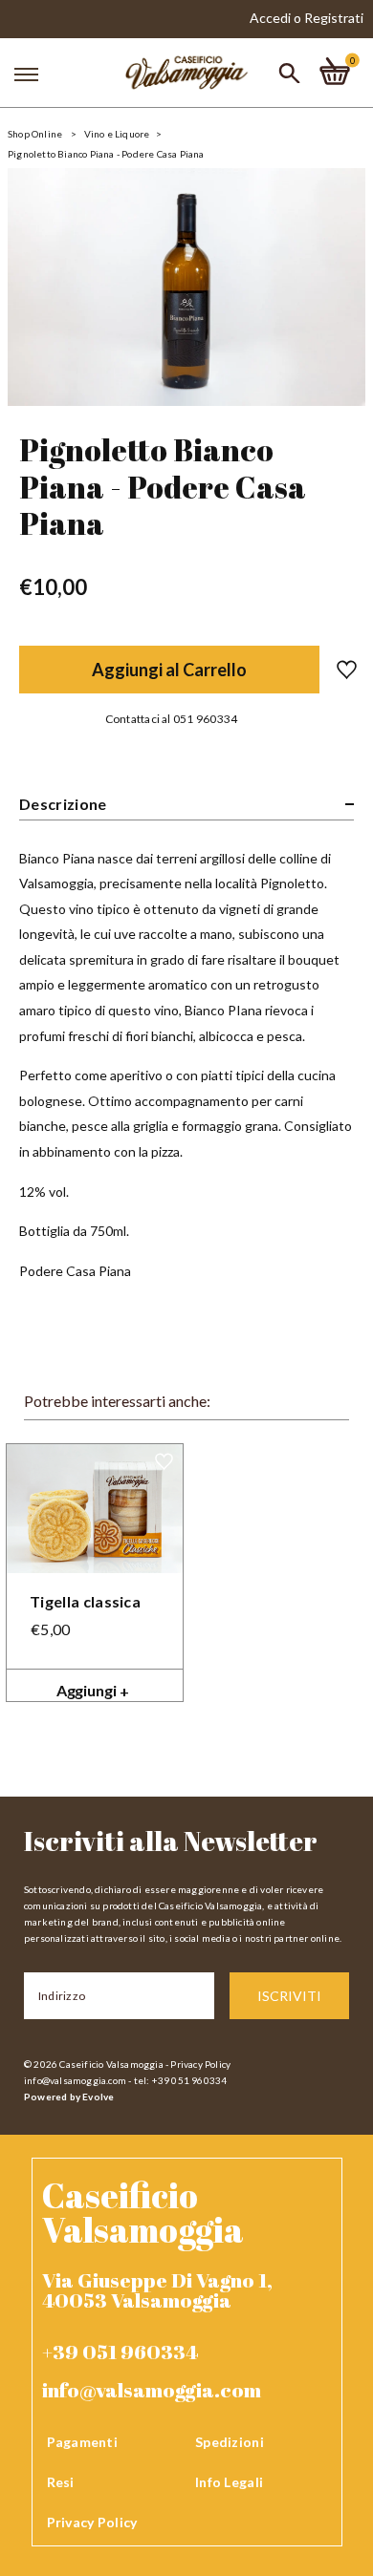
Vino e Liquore (117, 134)
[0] (335, 71)
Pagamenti (83, 2442)
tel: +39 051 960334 (181, 2080)
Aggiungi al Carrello (169, 670)
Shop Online (35, 134)
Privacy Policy (200, 2064)
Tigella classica (85, 1601)
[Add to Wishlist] (338, 670)
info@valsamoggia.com (75, 2080)
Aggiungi (93, 1691)
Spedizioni (230, 2442)
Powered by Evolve (69, 2097)
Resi (61, 2482)
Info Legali (229, 2482)
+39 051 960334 (120, 2352)
